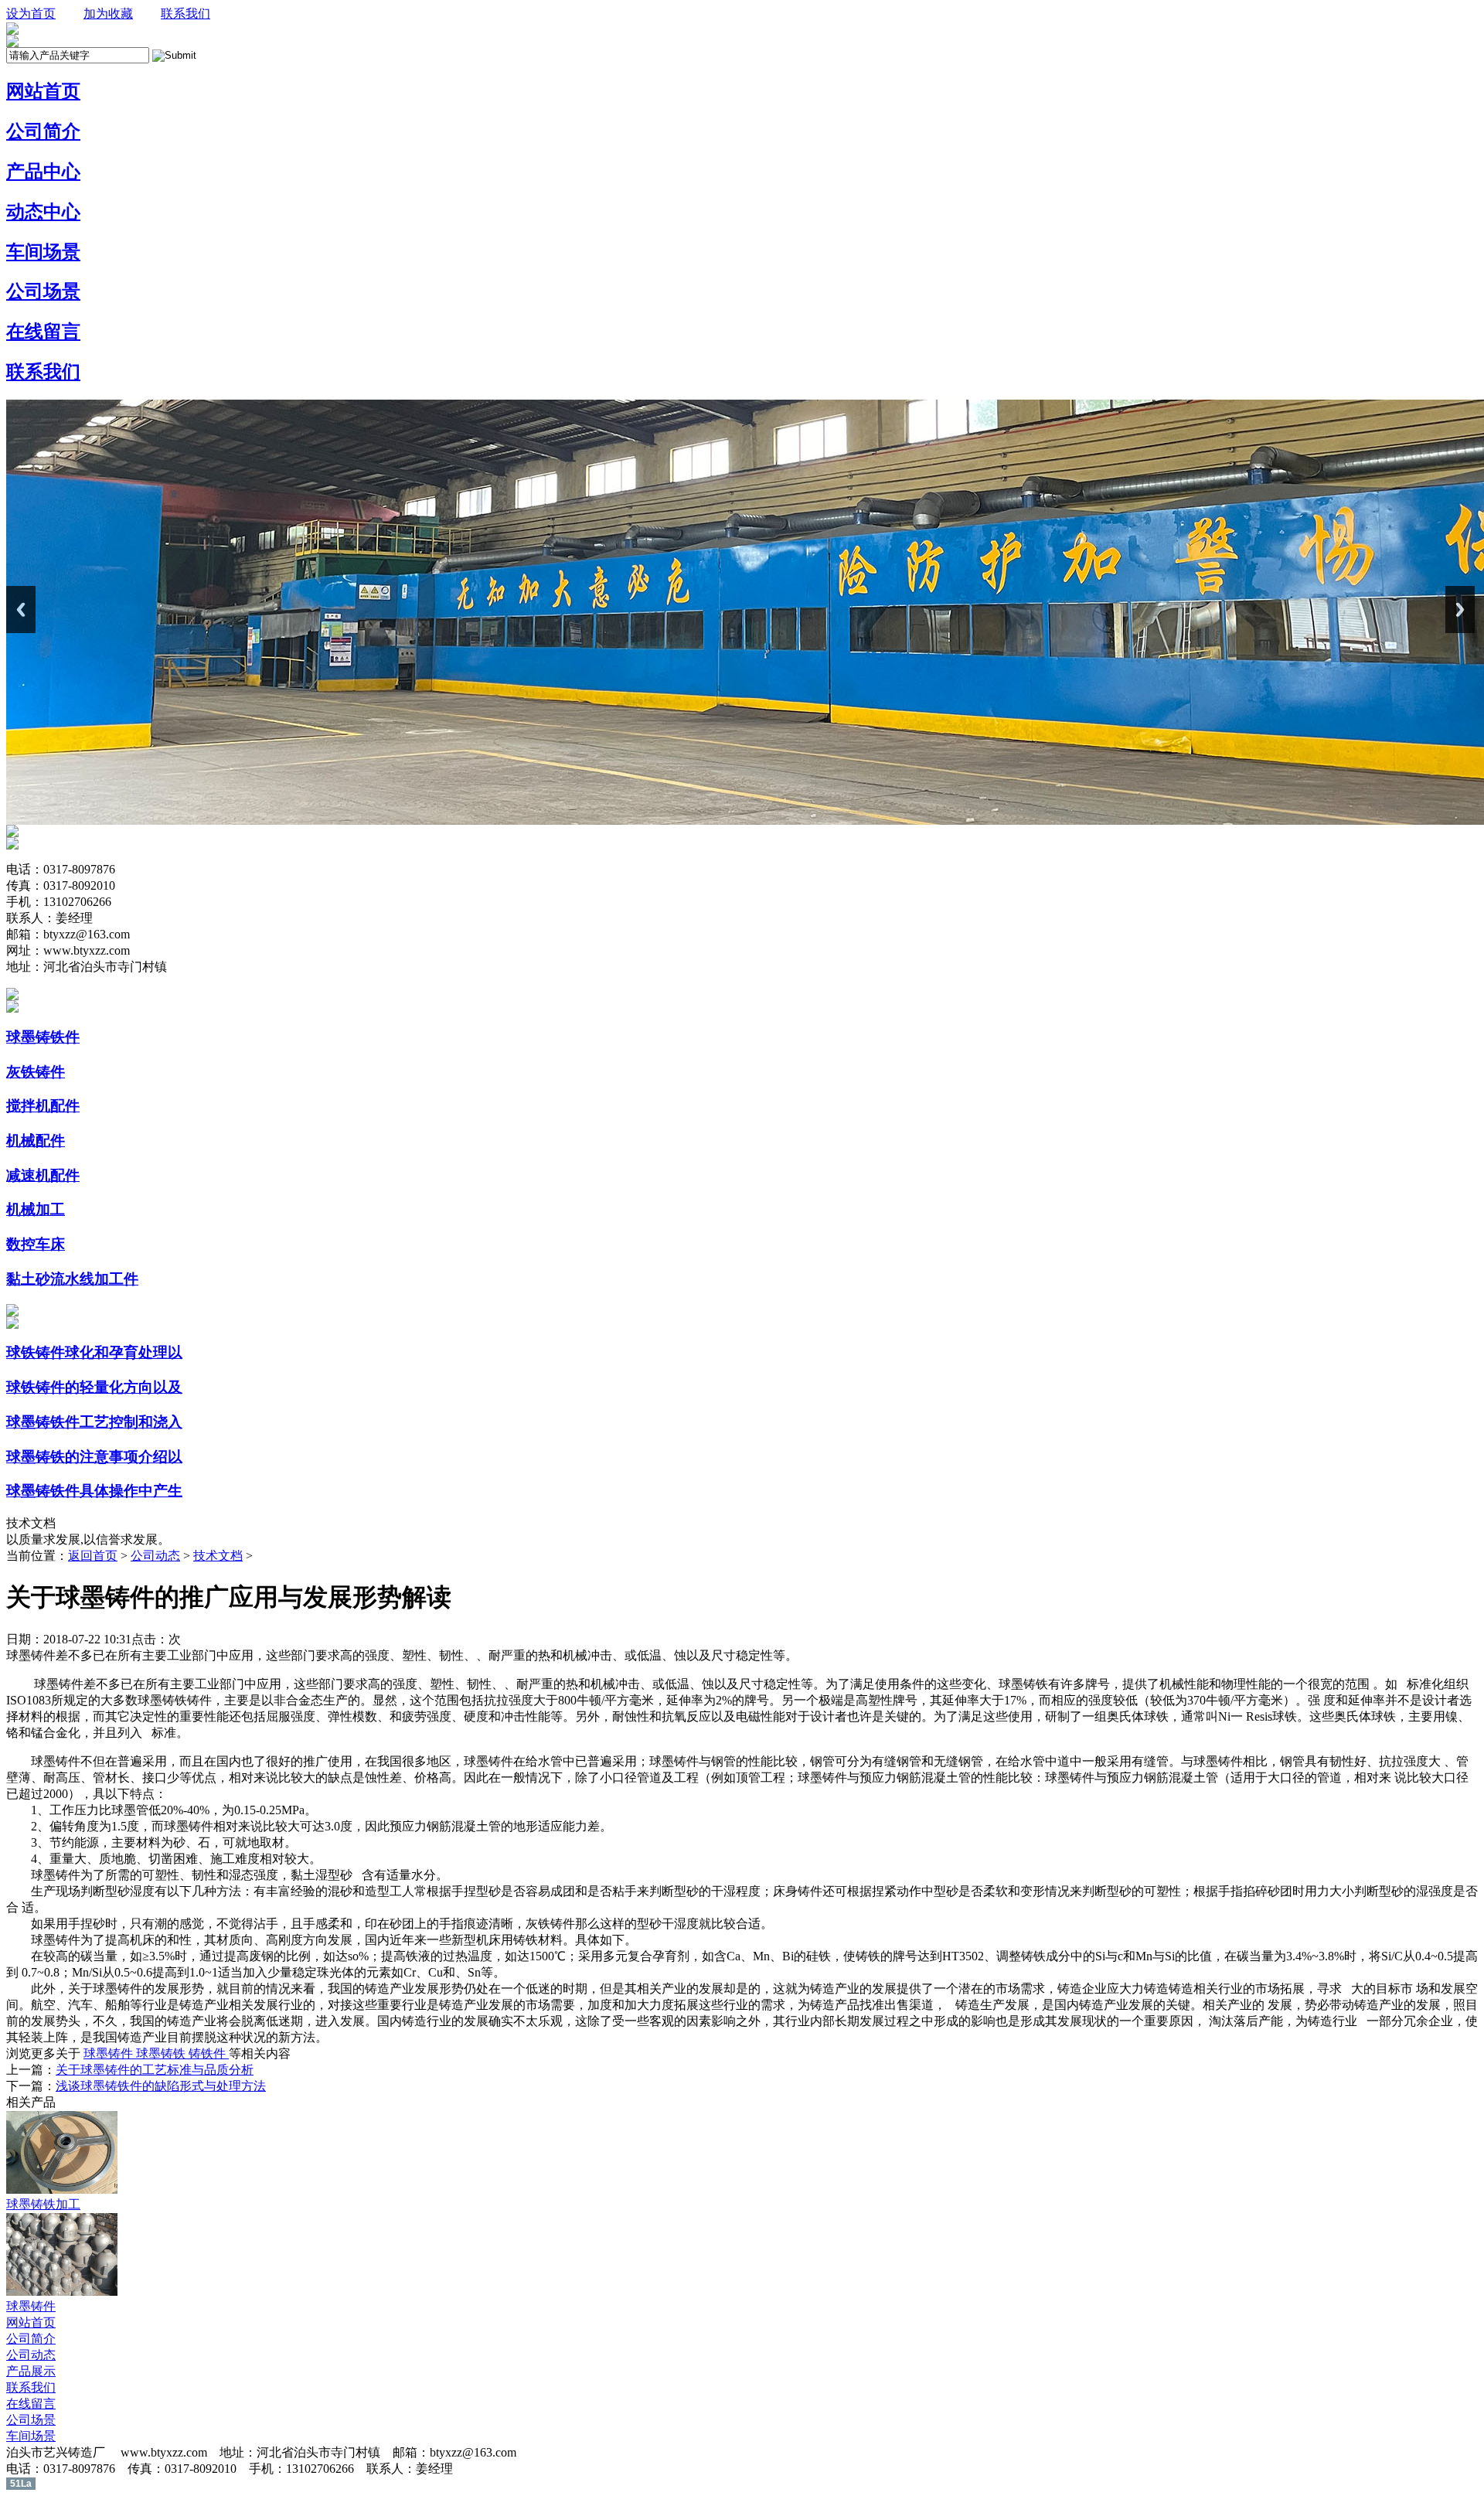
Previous (21, 610)
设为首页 (31, 14)
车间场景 (31, 2436)
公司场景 (31, 2420)
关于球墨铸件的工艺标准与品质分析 (155, 2070)
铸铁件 (209, 2053)
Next (1460, 610)
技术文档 (218, 1556)
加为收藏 (108, 14)
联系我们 (185, 14)
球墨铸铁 (162, 2053)
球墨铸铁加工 (43, 2204)
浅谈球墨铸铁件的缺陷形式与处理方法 (161, 2086)
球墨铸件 (110, 2053)
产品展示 (31, 2371)
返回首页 (93, 1556)
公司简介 (31, 2339)
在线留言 (31, 2404)
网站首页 (31, 2322)
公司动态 (155, 1556)
